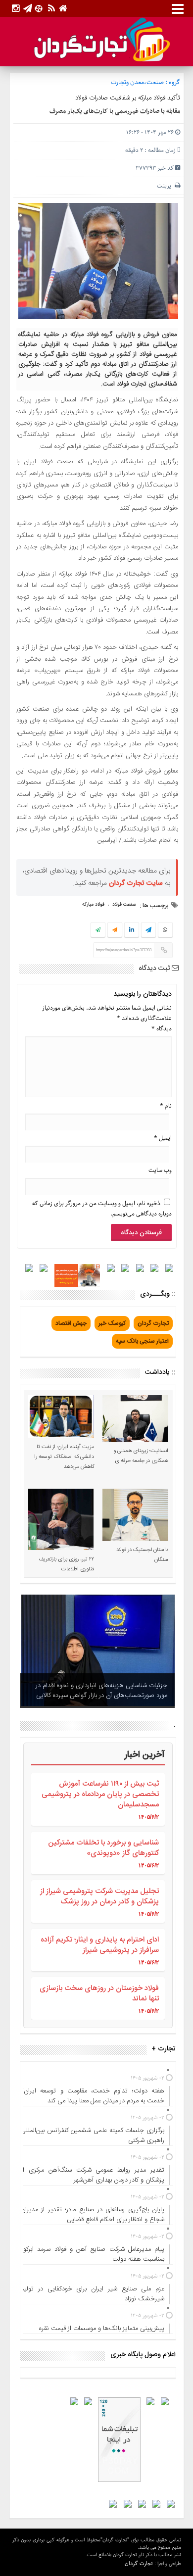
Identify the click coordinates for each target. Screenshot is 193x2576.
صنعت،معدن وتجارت (137, 82)
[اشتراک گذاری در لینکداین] (132, 930)
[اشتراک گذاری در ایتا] (115, 930)
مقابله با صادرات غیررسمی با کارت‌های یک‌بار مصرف (115, 111)
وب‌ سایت (160, 1170)
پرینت (166, 186)
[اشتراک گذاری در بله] (98, 930)
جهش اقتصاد (71, 1323)
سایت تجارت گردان (136, 883)
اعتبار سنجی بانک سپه (142, 1341)
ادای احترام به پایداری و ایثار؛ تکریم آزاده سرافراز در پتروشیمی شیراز (100, 1945)
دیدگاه (162, 1029)
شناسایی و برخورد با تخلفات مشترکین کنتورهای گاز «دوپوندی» (103, 1848)
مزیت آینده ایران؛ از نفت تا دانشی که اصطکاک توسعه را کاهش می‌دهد (64, 1457)
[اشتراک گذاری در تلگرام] (148, 931)
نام (166, 1106)
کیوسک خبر (112, 1323)
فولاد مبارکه (93, 905)
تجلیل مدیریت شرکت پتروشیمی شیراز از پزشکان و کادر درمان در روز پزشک (99, 1896)
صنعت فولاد (124, 905)
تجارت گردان (153, 1323)
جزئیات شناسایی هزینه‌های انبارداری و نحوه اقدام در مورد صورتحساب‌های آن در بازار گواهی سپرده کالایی (101, 1691)
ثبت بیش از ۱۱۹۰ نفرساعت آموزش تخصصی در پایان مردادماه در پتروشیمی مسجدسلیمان (100, 1794)
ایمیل (163, 1138)
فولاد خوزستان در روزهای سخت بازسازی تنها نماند (99, 1993)
